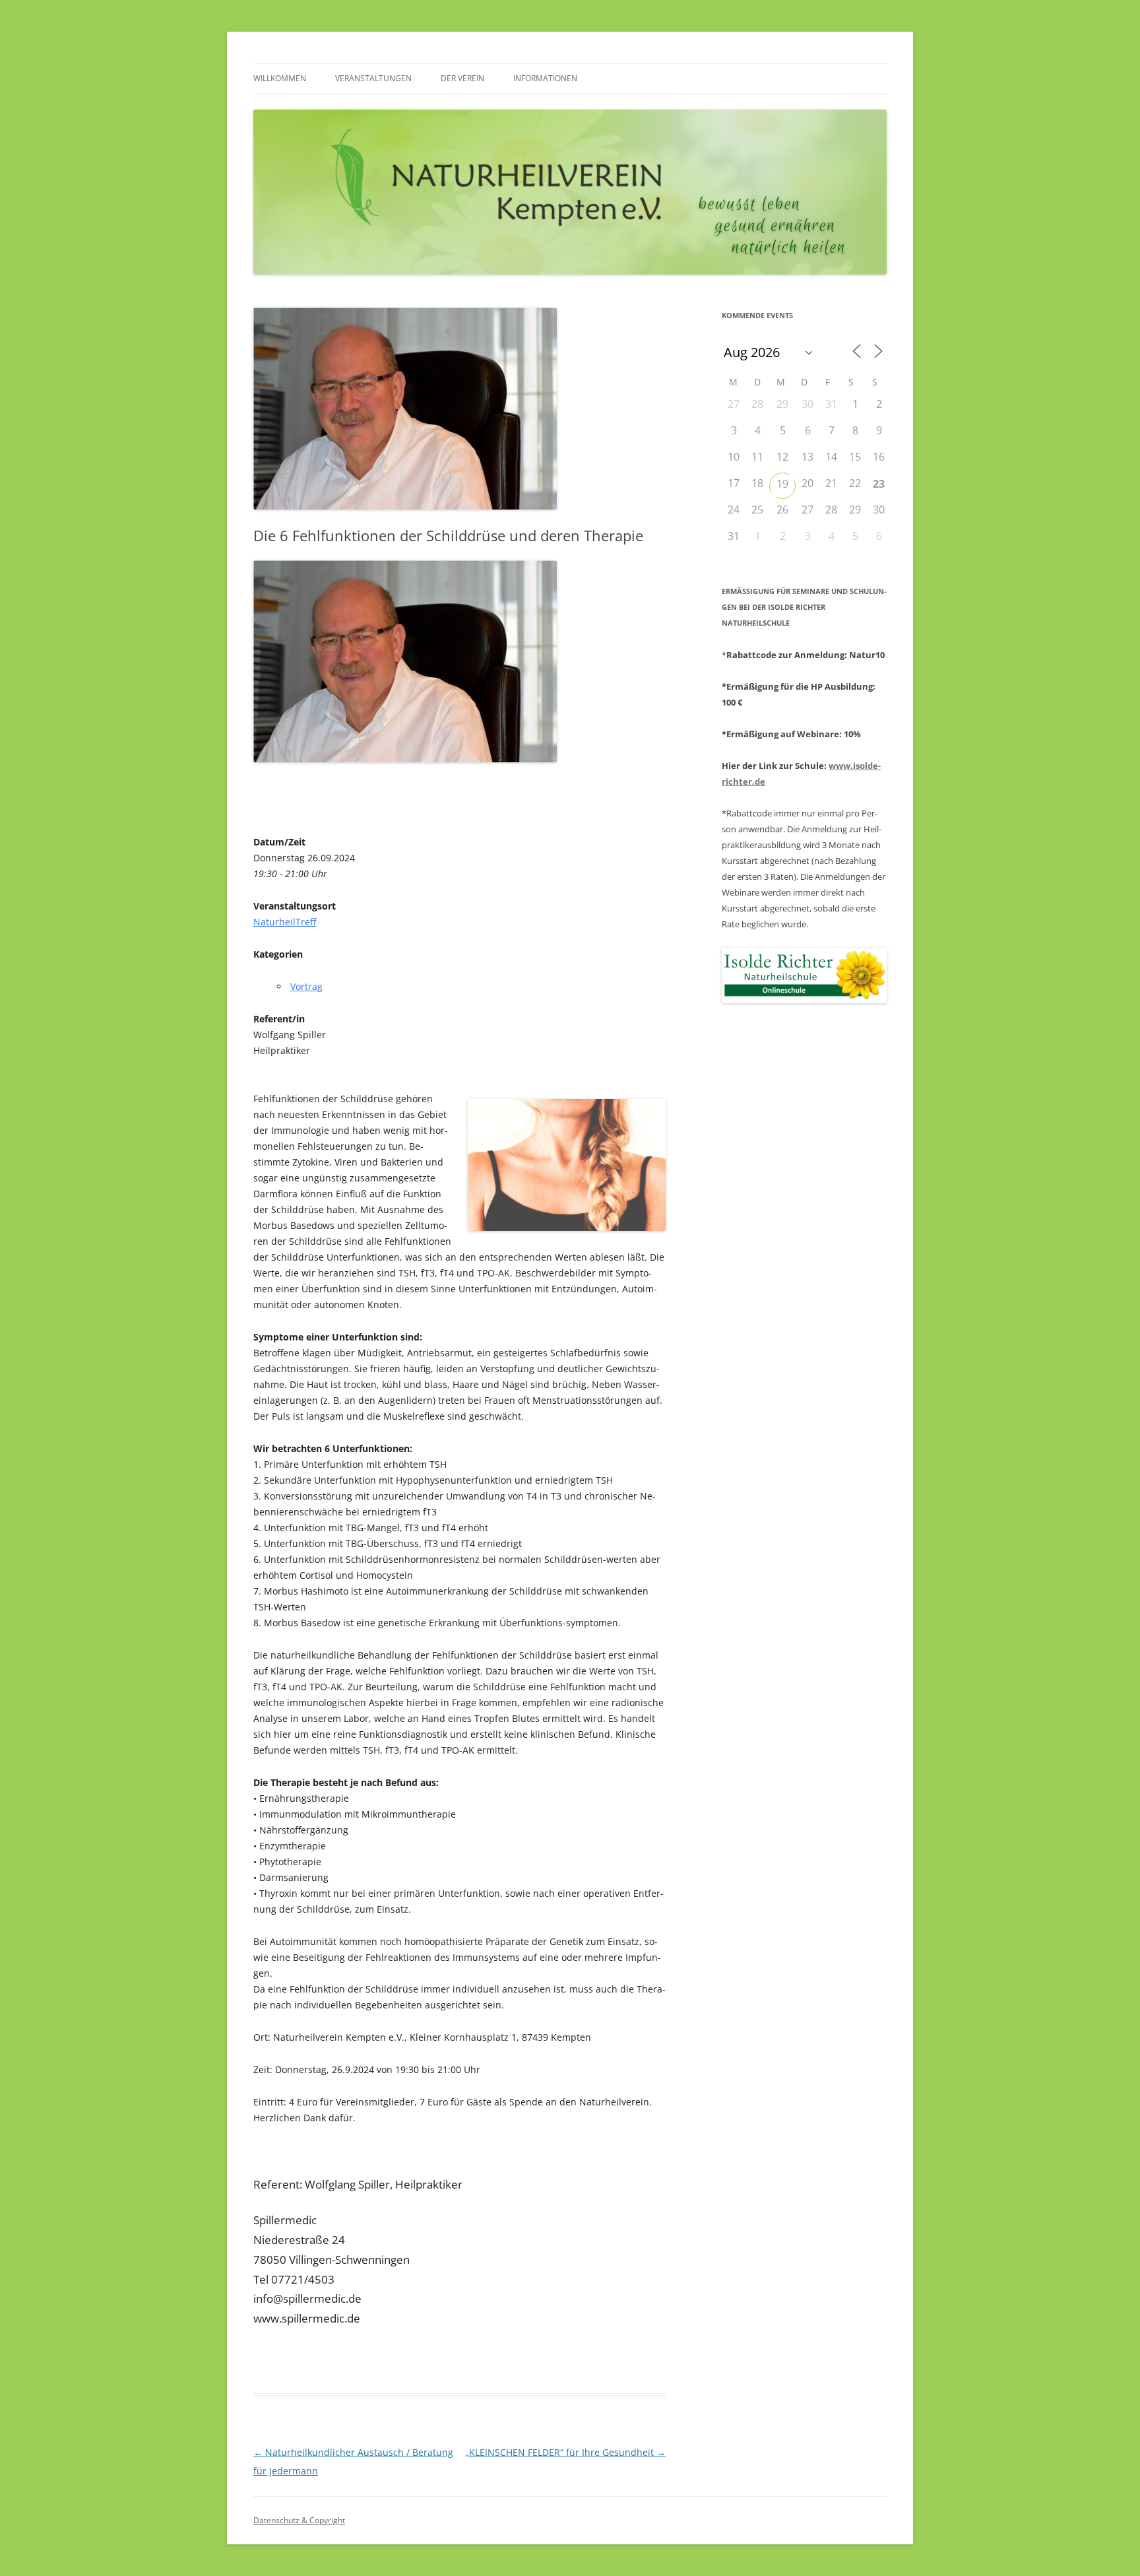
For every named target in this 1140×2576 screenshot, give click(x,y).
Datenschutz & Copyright (299, 2520)
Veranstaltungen (373, 78)
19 (782, 484)
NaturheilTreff (285, 922)
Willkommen (280, 78)
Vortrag (306, 986)
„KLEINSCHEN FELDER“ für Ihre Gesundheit (565, 2452)
